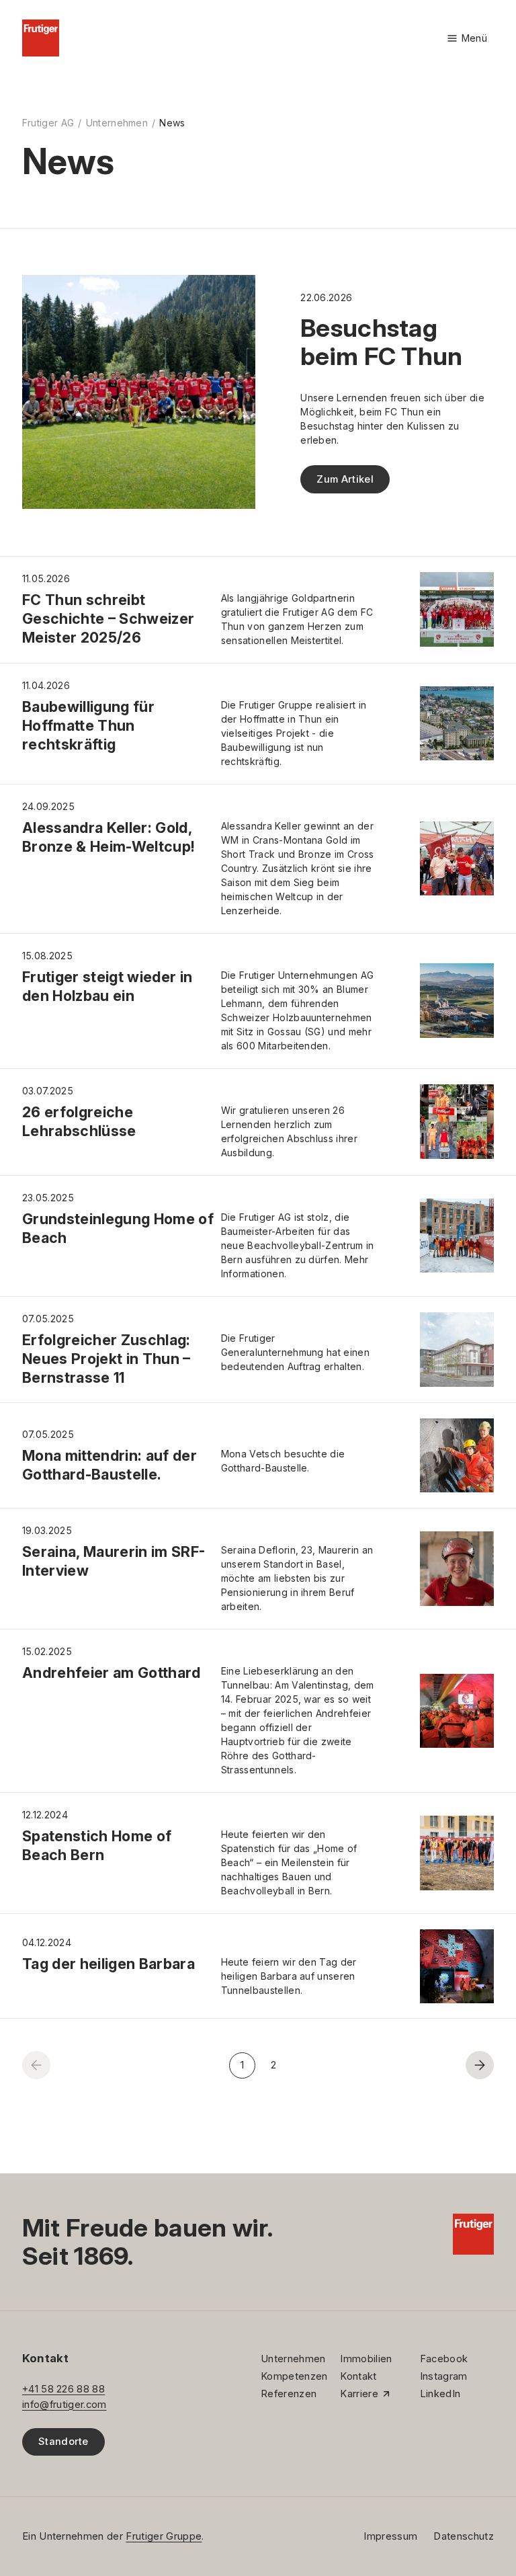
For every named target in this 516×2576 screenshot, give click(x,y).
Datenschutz (464, 2536)
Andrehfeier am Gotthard (112, 1673)
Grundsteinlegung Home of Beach (118, 1228)
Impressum (390, 2536)
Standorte (63, 2442)
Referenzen (289, 2394)
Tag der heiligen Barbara (109, 1964)
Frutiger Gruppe (164, 2536)
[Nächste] (480, 2065)
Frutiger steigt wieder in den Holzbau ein (107, 986)
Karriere (359, 2394)
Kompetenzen (294, 2376)
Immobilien (366, 2359)
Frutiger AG (48, 123)
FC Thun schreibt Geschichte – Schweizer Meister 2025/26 (109, 618)
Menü (467, 39)
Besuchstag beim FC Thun (381, 342)
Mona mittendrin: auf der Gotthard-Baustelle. (110, 1465)
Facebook (444, 2359)
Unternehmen (117, 123)
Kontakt (358, 2376)
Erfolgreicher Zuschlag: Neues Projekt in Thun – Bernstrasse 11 (106, 1359)
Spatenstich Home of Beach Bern (97, 1845)
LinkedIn (440, 2394)
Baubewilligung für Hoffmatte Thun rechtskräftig (88, 725)
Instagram (444, 2376)
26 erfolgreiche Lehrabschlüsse (79, 1121)
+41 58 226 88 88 (63, 2389)
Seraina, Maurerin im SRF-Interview (114, 1561)
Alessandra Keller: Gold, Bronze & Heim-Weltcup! (109, 837)
